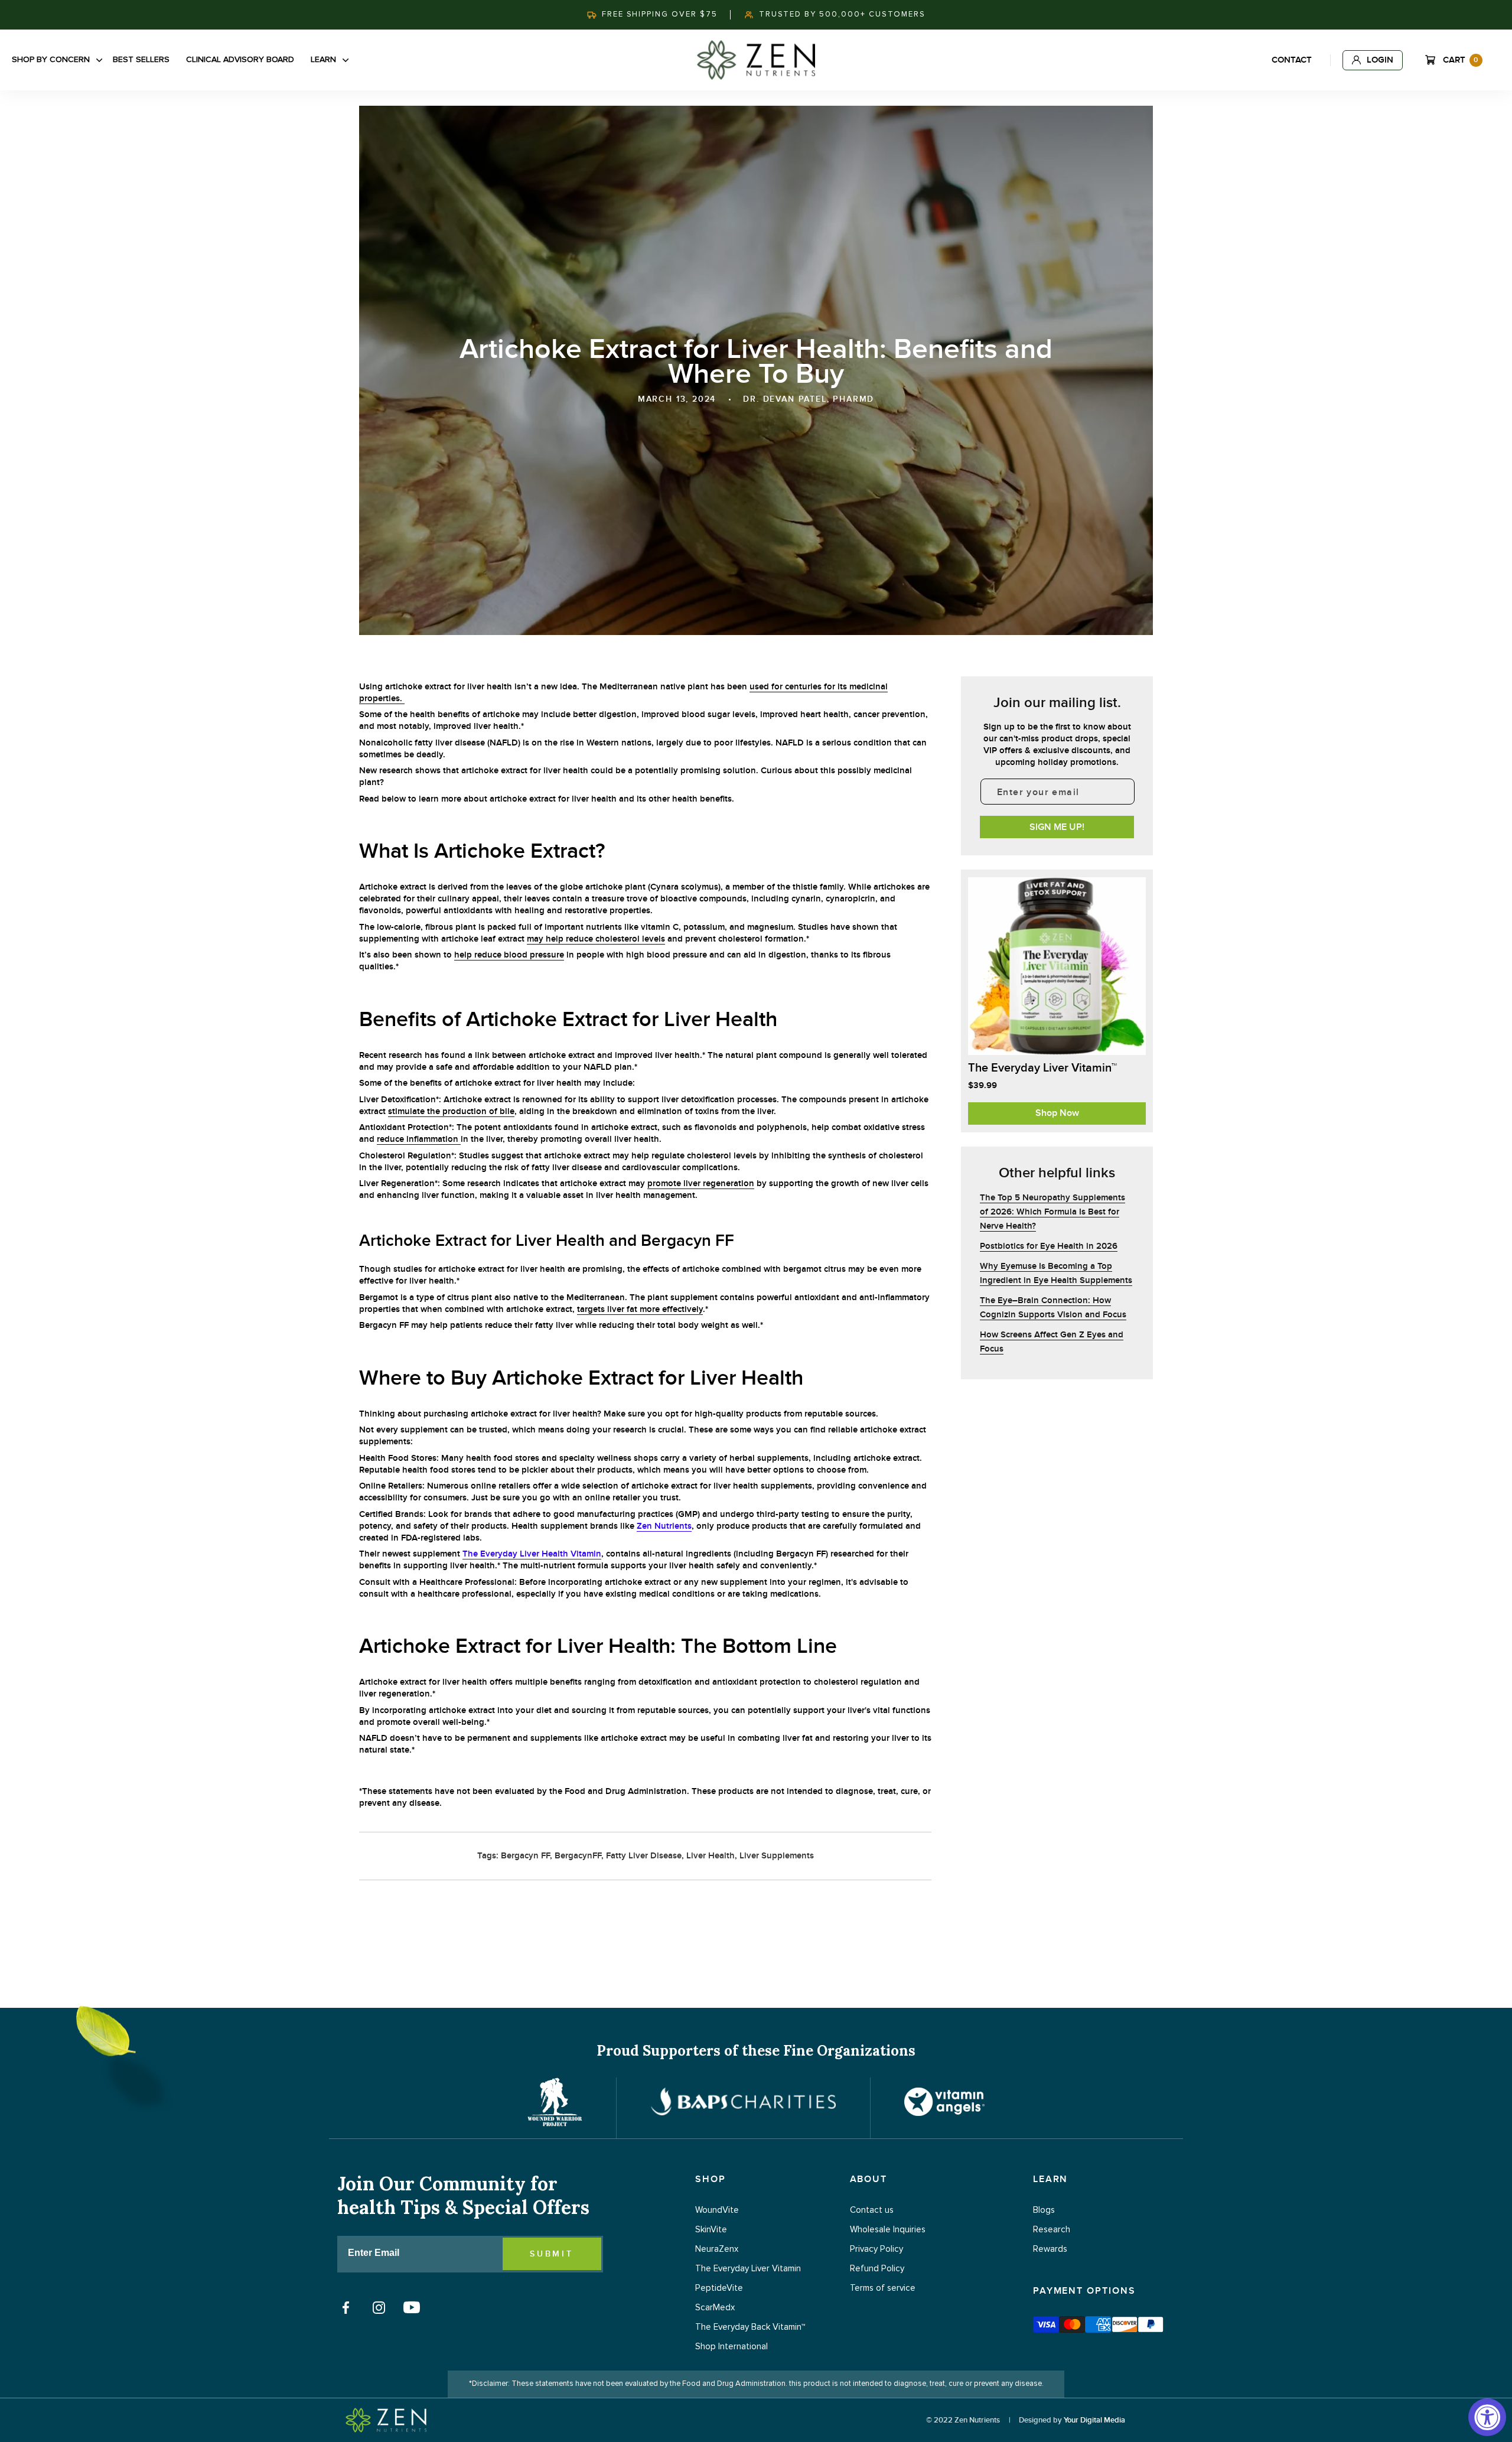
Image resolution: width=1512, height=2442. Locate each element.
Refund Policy (877, 2269)
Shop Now (1057, 1113)
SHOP (711, 2179)
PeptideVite (719, 2288)
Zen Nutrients (664, 1526)
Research (1052, 2230)
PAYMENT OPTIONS (1084, 2291)
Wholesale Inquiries (888, 2230)
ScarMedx (715, 2308)
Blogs (1044, 2210)
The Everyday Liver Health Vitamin (532, 1554)
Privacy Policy (876, 2249)
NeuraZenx (717, 2249)
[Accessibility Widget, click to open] (1487, 2417)
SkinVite (711, 2230)
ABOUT (869, 2179)
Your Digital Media (1094, 2420)
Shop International (731, 2347)
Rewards (1050, 2249)
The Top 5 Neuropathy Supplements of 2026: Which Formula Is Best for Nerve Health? (1052, 1212)
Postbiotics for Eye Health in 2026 (1049, 1246)
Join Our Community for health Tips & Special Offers (463, 2196)
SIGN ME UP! (1057, 827)
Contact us (872, 2210)
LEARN (1051, 2179)
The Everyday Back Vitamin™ (750, 2327)
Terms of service (883, 2288)
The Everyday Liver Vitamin (748, 2269)
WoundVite (717, 2210)
